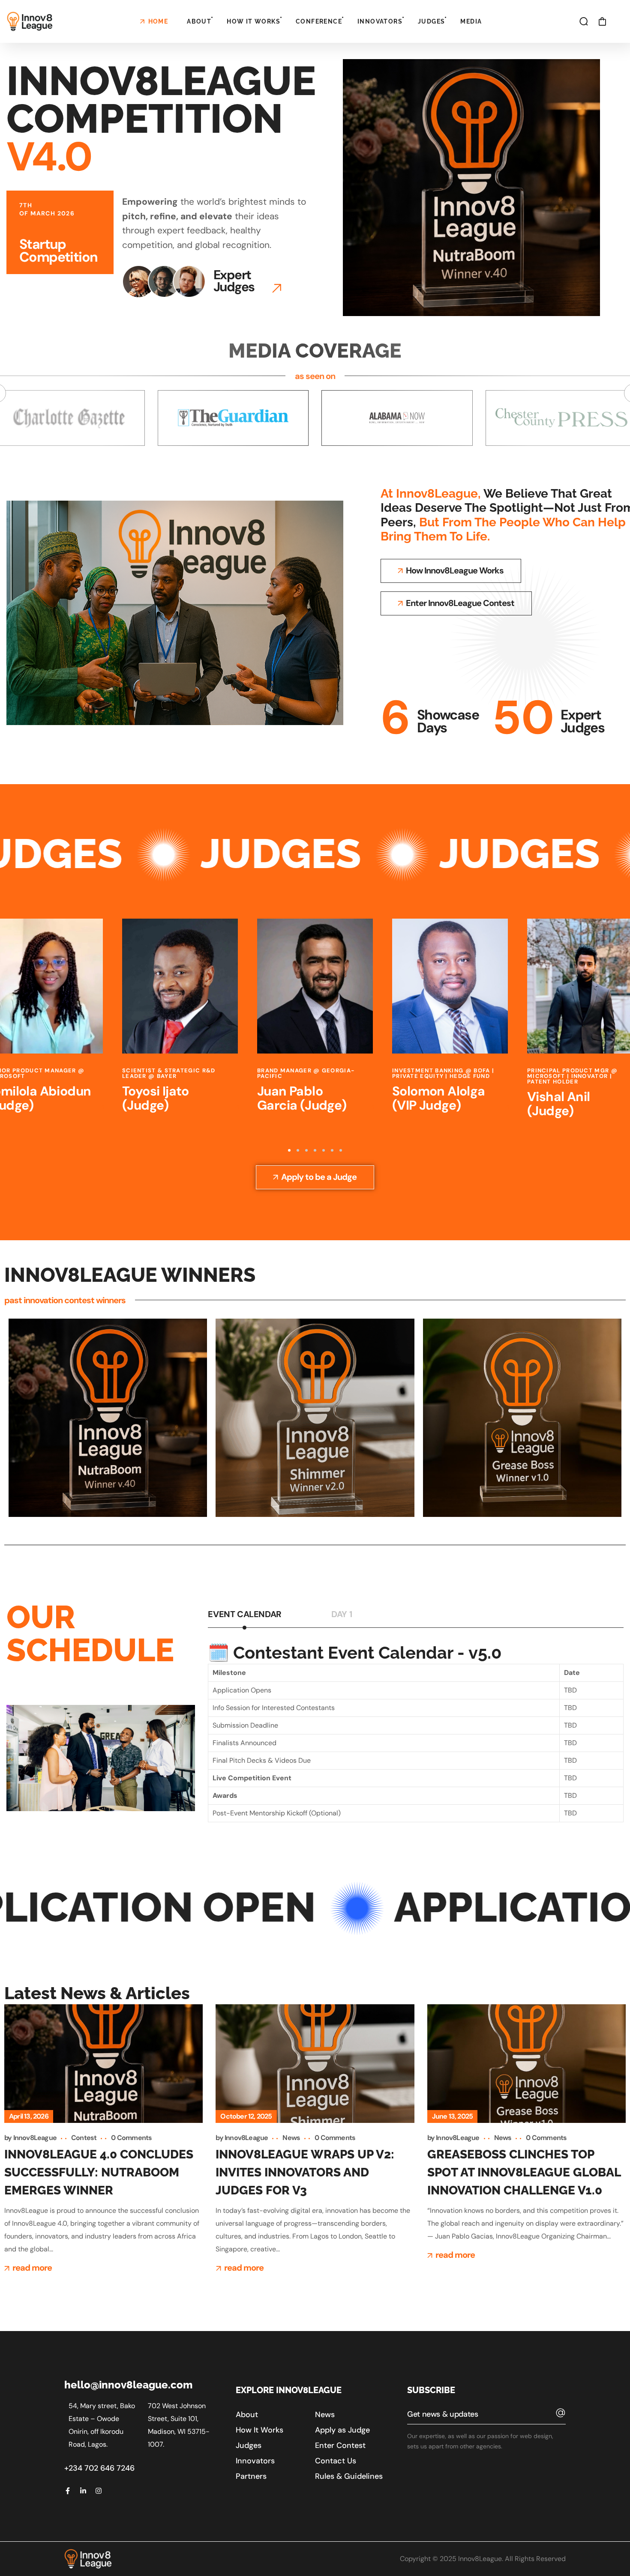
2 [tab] (298, 1150)
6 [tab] (332, 1150)
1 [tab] (289, 1150)
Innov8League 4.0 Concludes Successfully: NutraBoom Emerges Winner (99, 2172)
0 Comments (131, 2138)
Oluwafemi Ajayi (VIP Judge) (576, 1098)
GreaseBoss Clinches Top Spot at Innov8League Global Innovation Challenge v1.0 (524, 2172)
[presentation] (289, 1150)
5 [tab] (324, 1150)
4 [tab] (315, 1150)
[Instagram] (99, 2491)
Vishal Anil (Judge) (423, 1104)
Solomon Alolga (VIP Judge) (304, 1098)
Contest (84, 2138)
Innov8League (35, 2138)
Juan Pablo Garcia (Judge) (167, 1098)
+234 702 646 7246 (99, 2468)
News (291, 2138)
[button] (584, 21)
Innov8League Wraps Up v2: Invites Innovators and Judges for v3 (305, 2172)
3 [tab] (306, 1150)
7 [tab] (341, 1150)
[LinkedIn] (83, 2491)
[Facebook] (68, 2491)
